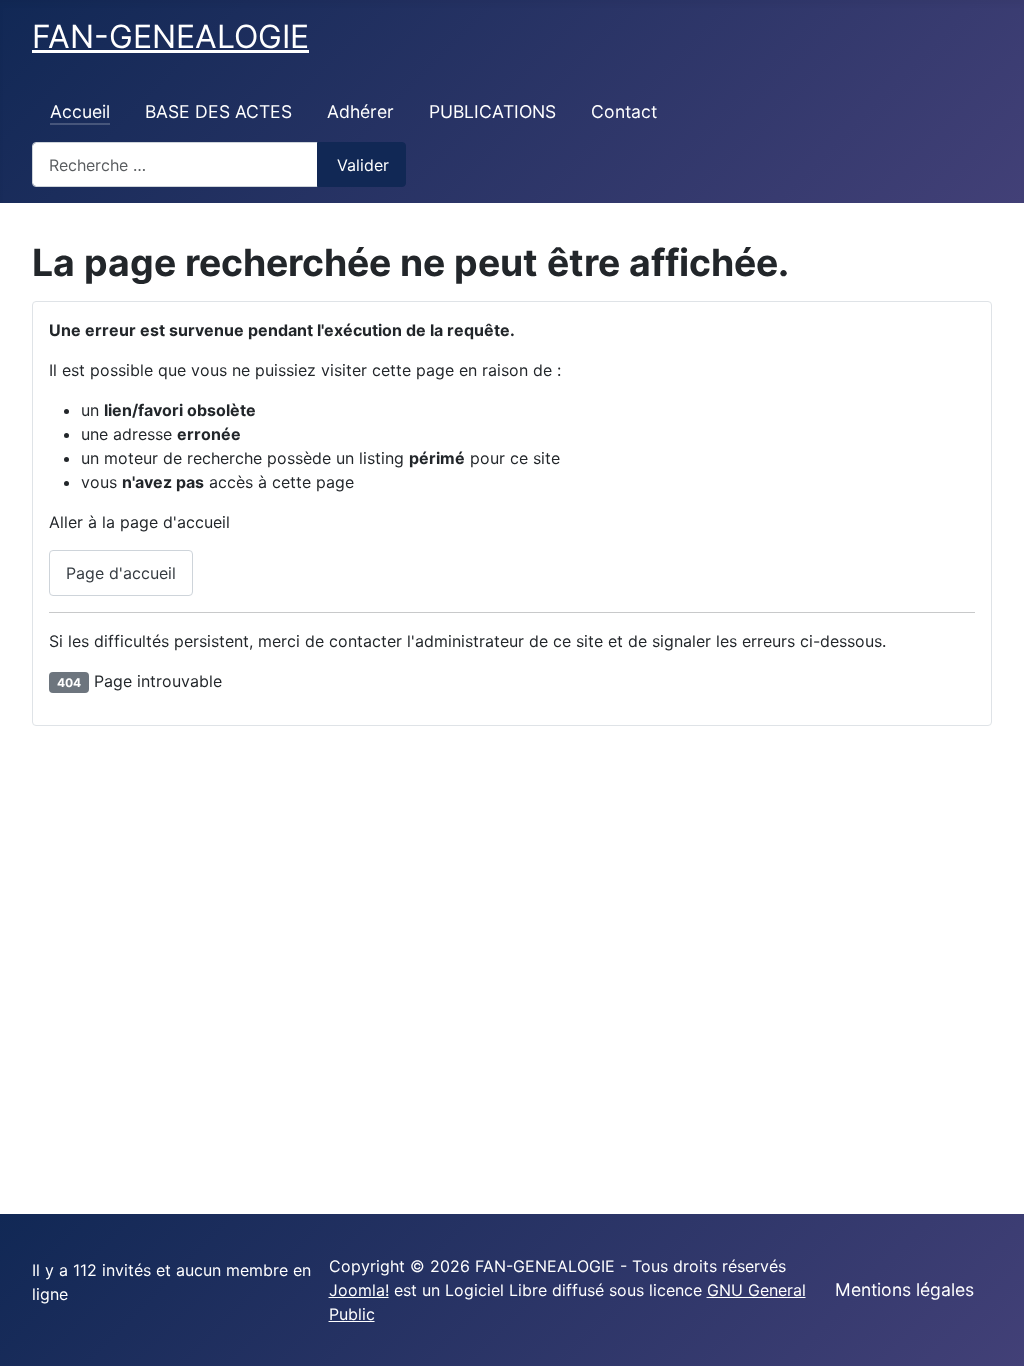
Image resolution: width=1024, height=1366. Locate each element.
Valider (363, 165)
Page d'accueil (121, 573)
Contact (624, 111)
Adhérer (360, 111)
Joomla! (359, 1290)
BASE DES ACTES (218, 111)
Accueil (80, 111)
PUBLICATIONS (492, 111)
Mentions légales (904, 1289)
